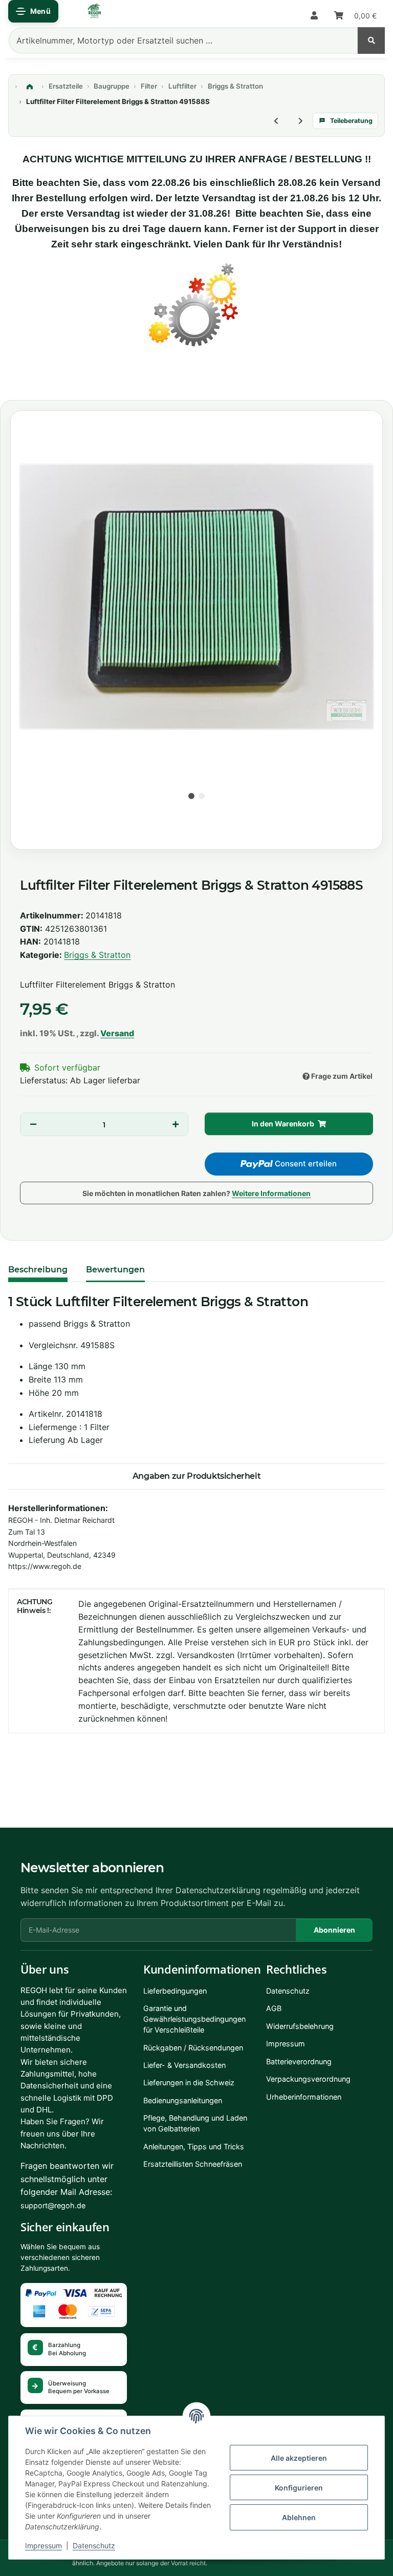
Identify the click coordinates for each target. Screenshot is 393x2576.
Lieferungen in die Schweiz (189, 2082)
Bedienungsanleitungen (183, 2100)
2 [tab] (202, 796)
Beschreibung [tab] (38, 1270)
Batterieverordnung (299, 2061)
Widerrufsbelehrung (300, 2026)
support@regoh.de (53, 2205)
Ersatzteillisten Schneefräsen (193, 2164)
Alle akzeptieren (299, 2458)
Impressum (43, 2546)
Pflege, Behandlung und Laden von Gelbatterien (195, 2123)
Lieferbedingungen (175, 1991)
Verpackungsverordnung (308, 2079)
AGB (274, 2008)
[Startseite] (30, 87)
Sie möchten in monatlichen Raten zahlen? (196, 1193)
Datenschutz (94, 2546)
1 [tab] (191, 796)
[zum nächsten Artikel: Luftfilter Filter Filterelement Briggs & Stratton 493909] (300, 121)
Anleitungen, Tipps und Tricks (194, 2146)
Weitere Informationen (271, 1193)
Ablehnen (299, 2517)
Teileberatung (351, 121)
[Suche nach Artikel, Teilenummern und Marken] (371, 40)
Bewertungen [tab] (115, 1270)
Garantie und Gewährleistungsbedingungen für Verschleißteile (194, 2019)
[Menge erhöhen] (175, 1124)
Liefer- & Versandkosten (184, 2065)
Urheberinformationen (304, 2097)
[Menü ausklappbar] (33, 11)
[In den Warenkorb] (18, 381)
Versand (117, 1033)
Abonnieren (334, 1930)
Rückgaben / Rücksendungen (193, 2048)
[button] (314, 16)
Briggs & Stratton (97, 955)
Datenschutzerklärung (218, 1890)
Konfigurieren (299, 2488)
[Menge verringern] (33, 1124)
